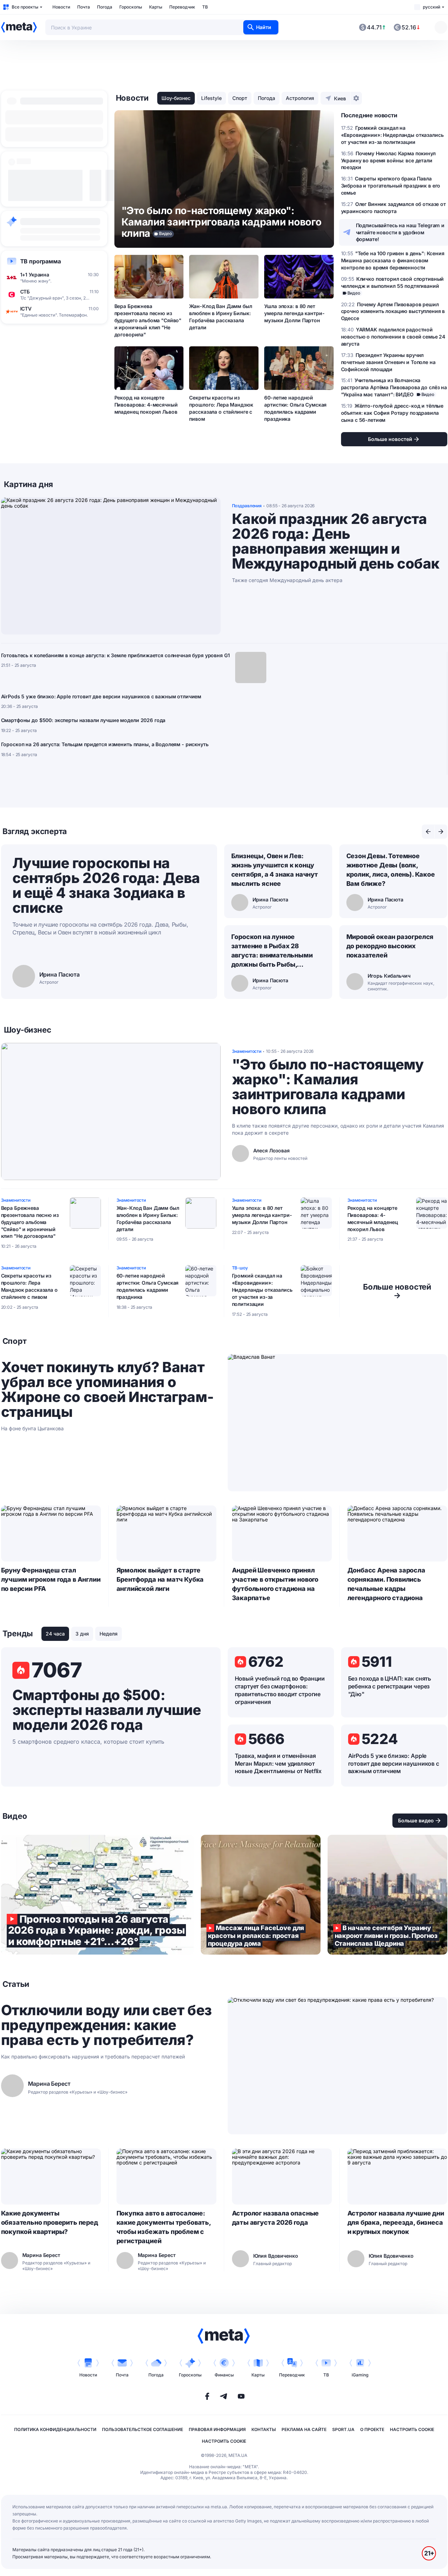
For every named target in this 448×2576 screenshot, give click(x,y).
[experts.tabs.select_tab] (428, 832)
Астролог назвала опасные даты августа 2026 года (276, 2218)
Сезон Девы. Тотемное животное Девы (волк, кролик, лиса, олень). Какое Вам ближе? (391, 870)
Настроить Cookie (412, 2429)
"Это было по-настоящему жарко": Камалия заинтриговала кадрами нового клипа (328, 1087)
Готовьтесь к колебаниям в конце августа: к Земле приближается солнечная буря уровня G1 (115, 655)
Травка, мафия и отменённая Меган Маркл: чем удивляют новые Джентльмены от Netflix (278, 1764)
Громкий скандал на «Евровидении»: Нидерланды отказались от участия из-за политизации (262, 1290)
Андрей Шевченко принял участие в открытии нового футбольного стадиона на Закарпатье (275, 1584)
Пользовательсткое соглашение (143, 2429)
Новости (61, 7)
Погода (105, 7)
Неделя (109, 1634)
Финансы (224, 2375)
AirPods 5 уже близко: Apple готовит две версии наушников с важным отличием (101, 696)
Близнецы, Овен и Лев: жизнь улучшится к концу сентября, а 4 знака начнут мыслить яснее (275, 870)
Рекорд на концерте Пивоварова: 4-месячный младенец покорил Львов (146, 405)
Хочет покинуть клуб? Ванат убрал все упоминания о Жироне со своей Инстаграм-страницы (107, 1390)
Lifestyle (211, 98)
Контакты (264, 2429)
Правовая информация (217, 2429)
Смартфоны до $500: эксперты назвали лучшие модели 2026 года (83, 720)
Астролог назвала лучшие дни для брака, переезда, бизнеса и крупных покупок (396, 2222)
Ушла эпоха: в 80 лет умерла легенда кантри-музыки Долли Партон (294, 313)
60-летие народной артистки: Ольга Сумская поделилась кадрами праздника (295, 408)
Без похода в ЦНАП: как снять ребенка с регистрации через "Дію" (390, 1686)
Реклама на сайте (304, 2429)
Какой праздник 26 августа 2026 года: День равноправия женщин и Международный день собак (336, 541)
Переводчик (182, 7)
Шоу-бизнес (176, 98)
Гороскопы (131, 7)
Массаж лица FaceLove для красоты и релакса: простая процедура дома (261, 1895)
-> (397, 1291)
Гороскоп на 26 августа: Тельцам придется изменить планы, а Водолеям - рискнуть (105, 744)
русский (432, 7)
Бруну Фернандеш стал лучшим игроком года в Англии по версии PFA (51, 1579)
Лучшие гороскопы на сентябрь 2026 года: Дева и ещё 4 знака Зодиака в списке (106, 885)
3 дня (82, 1634)
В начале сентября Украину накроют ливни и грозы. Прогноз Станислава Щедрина (387, 1895)
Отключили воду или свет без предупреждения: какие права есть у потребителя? (106, 2025)
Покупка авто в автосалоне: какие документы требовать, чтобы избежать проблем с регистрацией (164, 2227)
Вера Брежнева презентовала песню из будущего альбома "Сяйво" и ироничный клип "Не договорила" (148, 320)
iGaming (360, 2375)
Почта (84, 7)
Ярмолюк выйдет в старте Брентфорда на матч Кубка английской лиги (160, 1579)
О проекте (372, 2429)
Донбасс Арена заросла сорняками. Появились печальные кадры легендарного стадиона (386, 1584)
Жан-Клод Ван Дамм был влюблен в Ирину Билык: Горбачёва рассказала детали (220, 317)
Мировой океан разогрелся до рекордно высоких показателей (390, 946)
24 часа (55, 1634)
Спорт (240, 98)
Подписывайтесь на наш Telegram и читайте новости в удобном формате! (400, 232)
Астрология (300, 98)
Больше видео (416, 1820)
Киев (340, 98)
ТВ (205, 7)
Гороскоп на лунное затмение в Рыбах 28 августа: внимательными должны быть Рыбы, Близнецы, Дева (272, 951)
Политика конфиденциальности (55, 2429)
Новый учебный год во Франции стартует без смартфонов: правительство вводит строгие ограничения (280, 1690)
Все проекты (25, 7)
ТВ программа (41, 261)
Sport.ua (343, 2429)
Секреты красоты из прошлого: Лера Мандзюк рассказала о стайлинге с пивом (221, 408)
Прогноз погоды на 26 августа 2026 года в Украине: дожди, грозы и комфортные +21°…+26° (97, 1895)
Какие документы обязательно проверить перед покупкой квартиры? (50, 2222)
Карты (156, 7)
